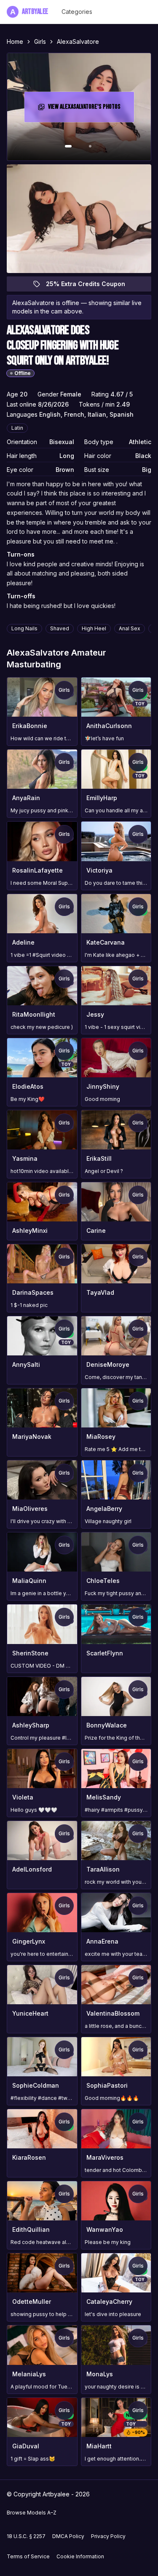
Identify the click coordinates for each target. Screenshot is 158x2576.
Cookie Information (80, 2556)
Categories (77, 12)
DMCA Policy (68, 2536)
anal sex (130, 628)
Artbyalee (29, 12)
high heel (94, 628)
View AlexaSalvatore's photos (86, 109)
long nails (24, 628)
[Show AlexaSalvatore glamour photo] (90, 146)
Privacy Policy (108, 2536)
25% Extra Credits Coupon (90, 286)
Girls (40, 42)
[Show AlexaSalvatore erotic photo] (68, 146)
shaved (60, 628)
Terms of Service (28, 2556)
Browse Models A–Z (32, 2513)
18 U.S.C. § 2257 (26, 2536)
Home (15, 42)
